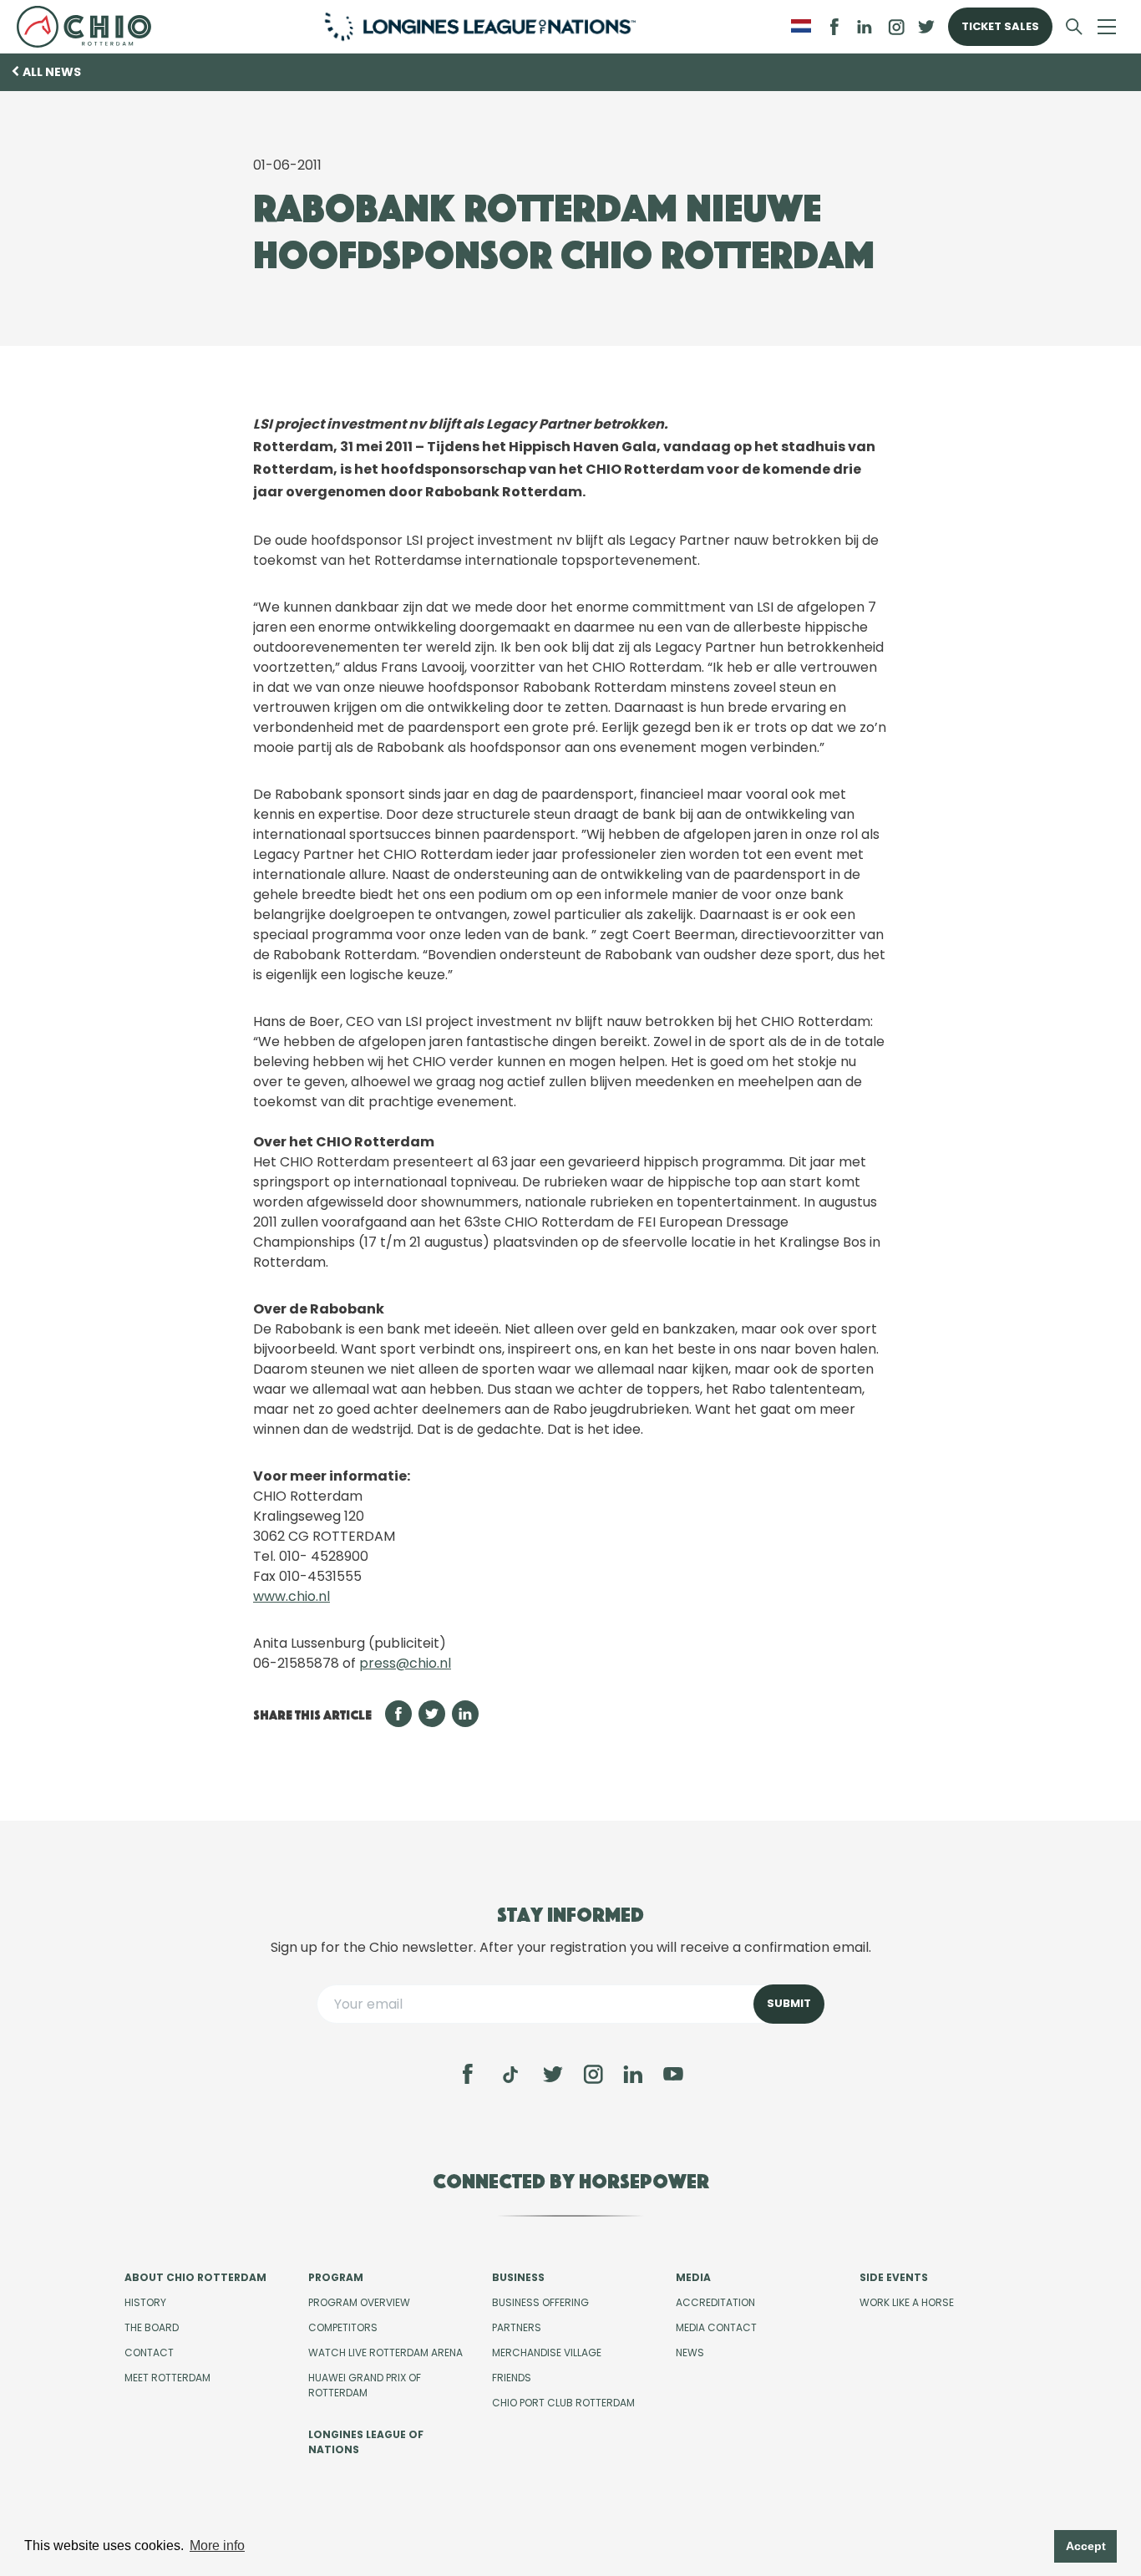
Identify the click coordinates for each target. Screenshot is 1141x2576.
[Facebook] (468, 2074)
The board (152, 2327)
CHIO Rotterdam (91, 27)
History (145, 2302)
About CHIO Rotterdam (195, 2277)
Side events (894, 2277)
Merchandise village (547, 2352)
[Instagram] (593, 2074)
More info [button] (217, 2546)
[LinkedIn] (865, 27)
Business (518, 2277)
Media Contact (716, 2327)
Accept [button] (1086, 2546)
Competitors (343, 2327)
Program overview (359, 2302)
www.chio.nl (292, 1596)
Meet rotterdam (167, 2378)
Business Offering (540, 2302)
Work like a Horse (907, 2302)
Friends (512, 2378)
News (690, 2352)
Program (336, 2277)
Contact (149, 2352)
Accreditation (715, 2302)
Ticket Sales (1000, 26)
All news (52, 72)
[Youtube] (673, 2074)
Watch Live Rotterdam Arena (385, 2352)
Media (693, 2277)
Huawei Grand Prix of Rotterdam (365, 2385)
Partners (517, 2327)
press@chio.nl (405, 1663)
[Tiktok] (510, 2075)
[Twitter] (553, 2074)
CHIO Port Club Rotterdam (563, 2403)
